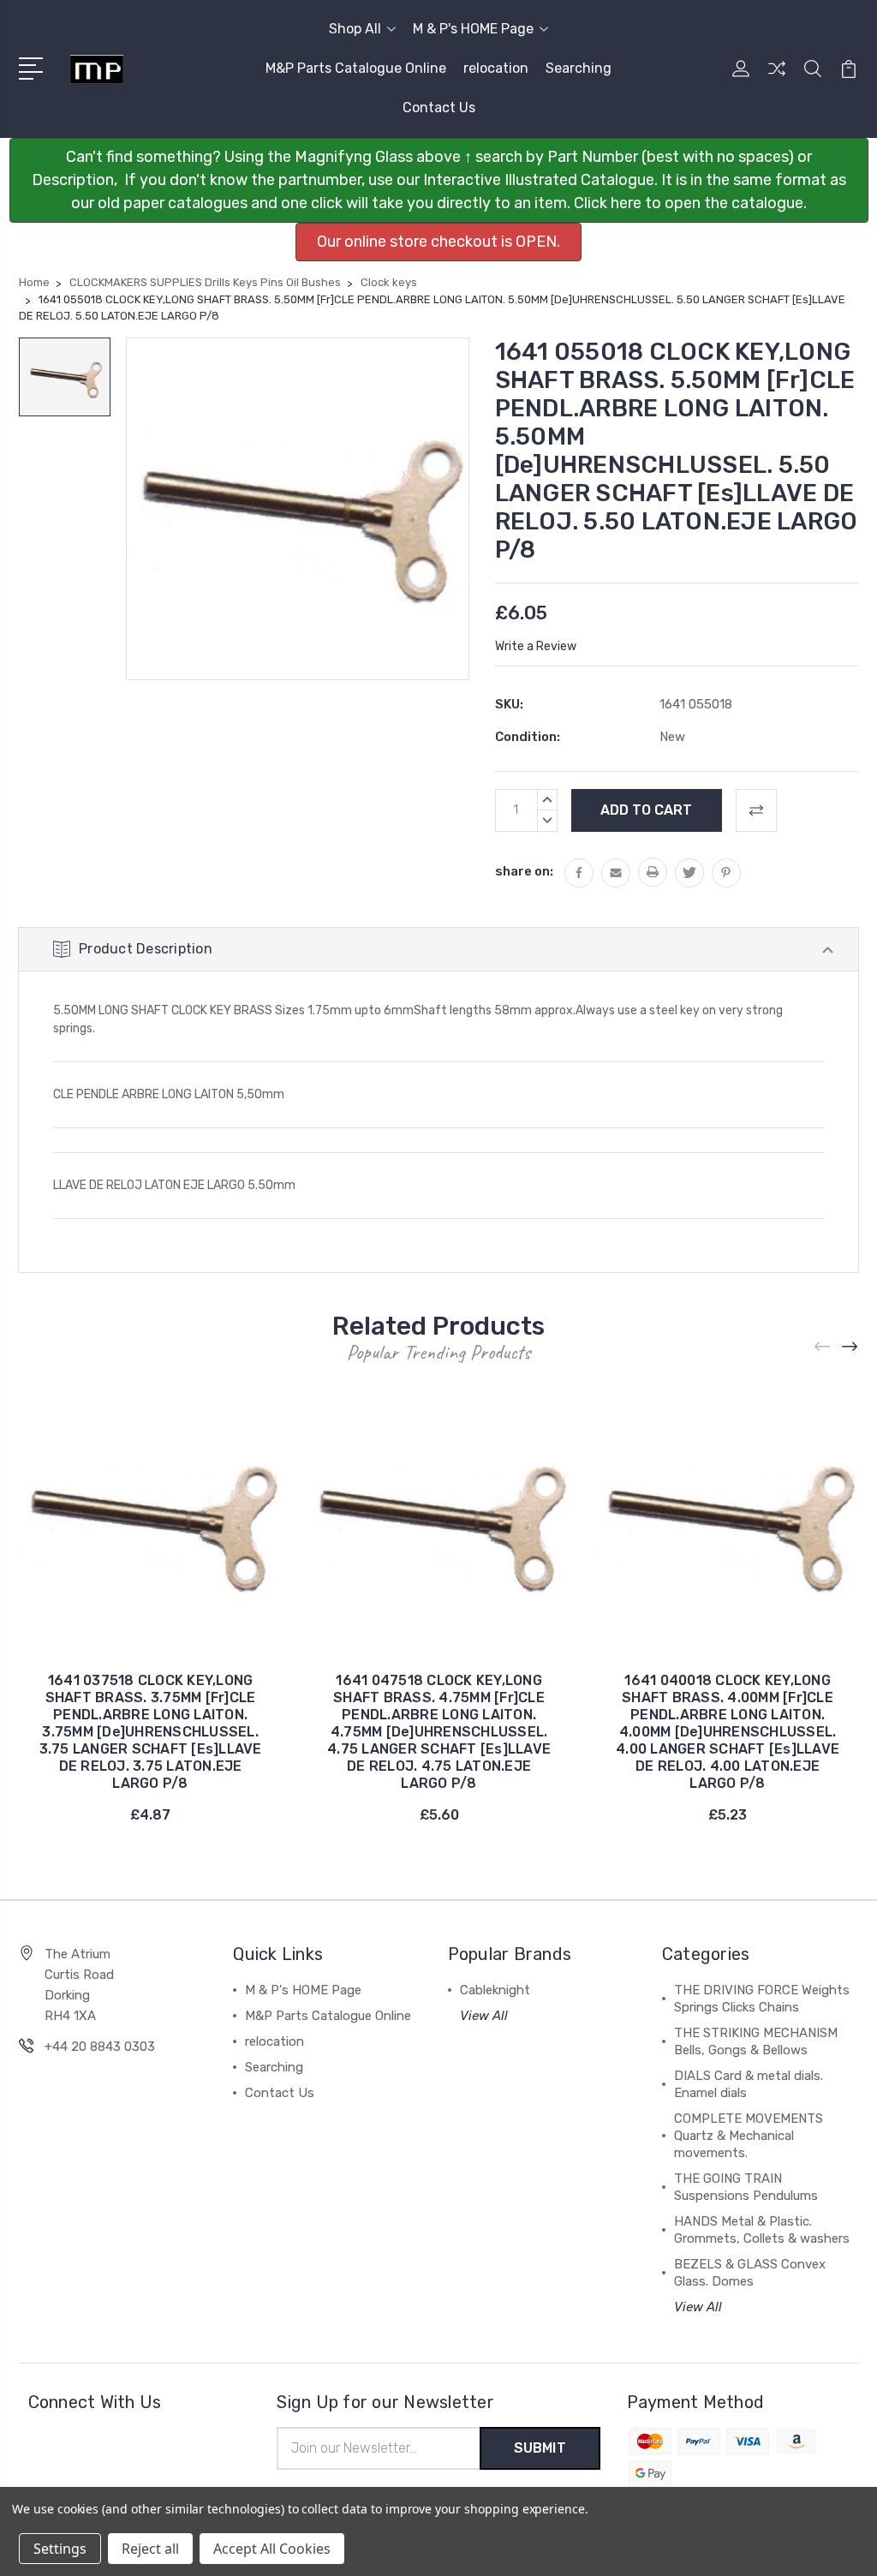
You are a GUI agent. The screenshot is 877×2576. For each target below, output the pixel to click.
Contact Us (439, 108)
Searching (579, 68)
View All (484, 2016)
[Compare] (777, 79)
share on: (524, 871)
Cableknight (495, 1990)
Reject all (150, 2549)
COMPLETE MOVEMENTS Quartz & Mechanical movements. (749, 2136)
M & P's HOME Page (473, 29)
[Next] (850, 1347)
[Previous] (823, 1347)
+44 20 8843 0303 (100, 2047)
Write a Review (536, 646)
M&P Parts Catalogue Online (356, 68)
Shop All (355, 29)
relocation (496, 68)
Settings (60, 2549)
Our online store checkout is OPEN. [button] (438, 242)
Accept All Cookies (272, 2549)
